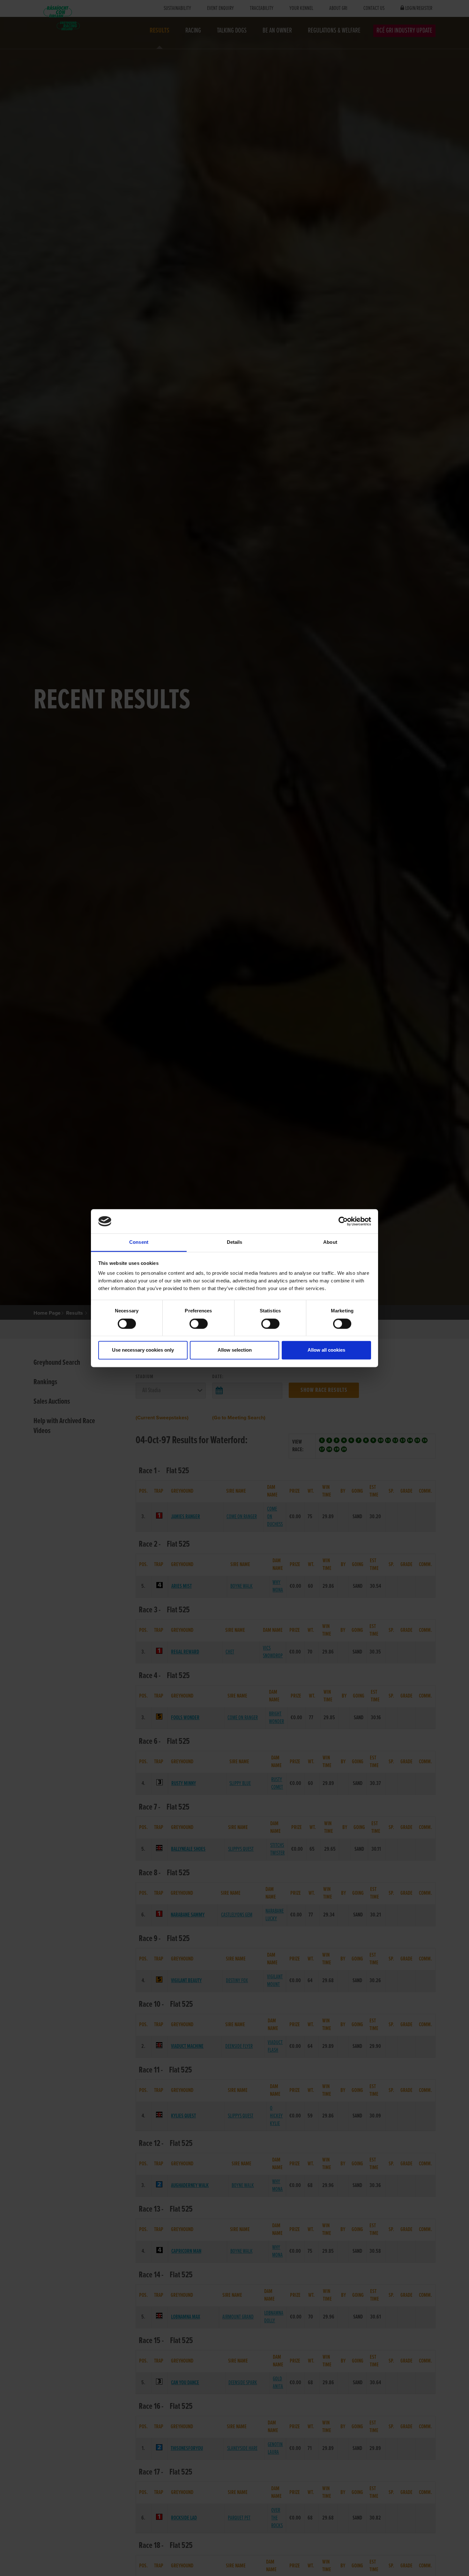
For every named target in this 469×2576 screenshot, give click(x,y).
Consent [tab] (139, 1242)
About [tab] (330, 1242)
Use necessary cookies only (143, 1350)
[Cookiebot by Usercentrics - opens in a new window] (343, 1221)
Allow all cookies (326, 1350)
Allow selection (235, 1350)
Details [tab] (235, 1242)
